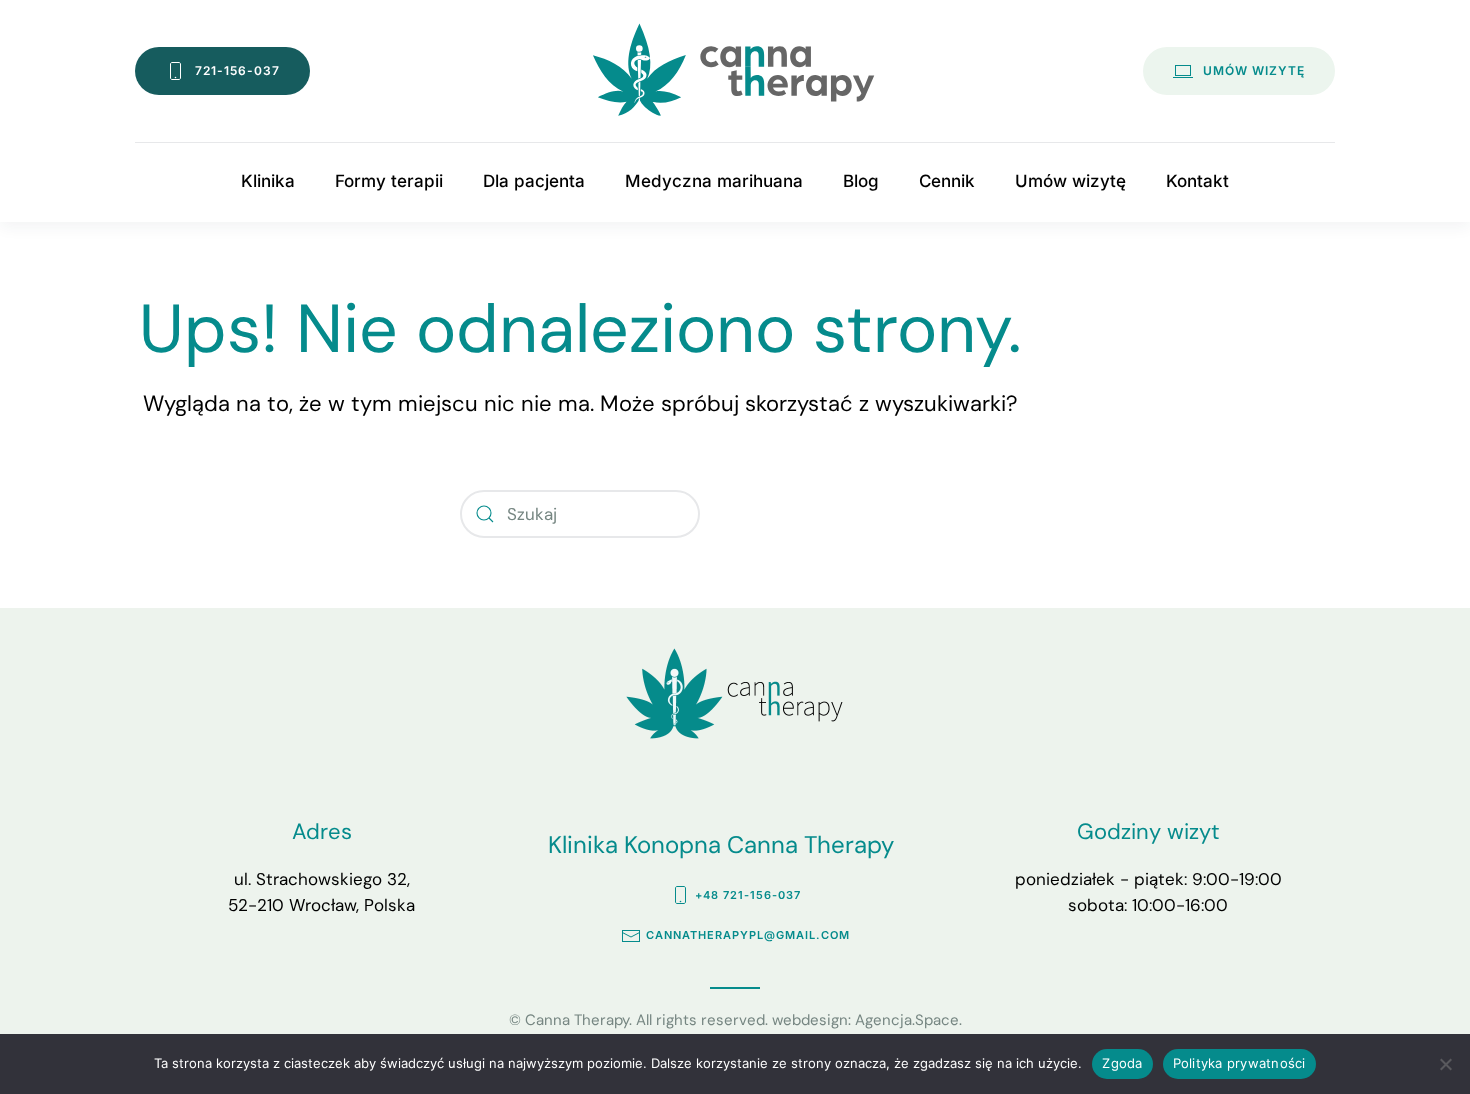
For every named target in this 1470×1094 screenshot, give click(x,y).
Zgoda (1122, 1063)
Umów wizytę (1254, 70)
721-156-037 (237, 70)
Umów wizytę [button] (1070, 181)
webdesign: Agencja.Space (865, 1020)
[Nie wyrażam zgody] (1445, 1064)
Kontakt (1197, 181)
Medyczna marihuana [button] (714, 181)
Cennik (947, 181)
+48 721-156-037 (748, 895)
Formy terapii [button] (389, 181)
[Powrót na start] (735, 71)
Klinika (268, 181)
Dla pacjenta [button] (534, 181)
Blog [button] (861, 181)
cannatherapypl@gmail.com (748, 935)
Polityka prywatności (1239, 1063)
